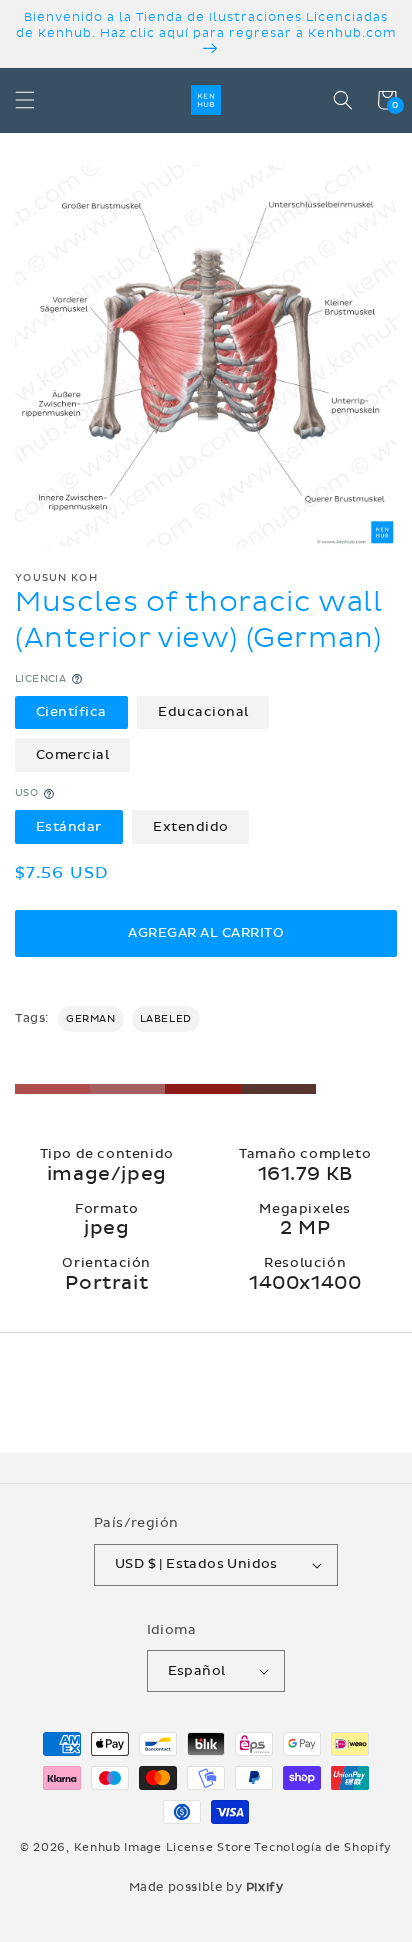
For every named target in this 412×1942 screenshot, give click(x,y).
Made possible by (206, 1887)
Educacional (203, 712)
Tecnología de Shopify (323, 1847)
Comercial (73, 755)
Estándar (69, 827)
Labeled (166, 1019)
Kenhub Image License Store (163, 1847)
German (91, 1019)
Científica (71, 712)
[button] (25, 100)
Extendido (191, 827)
